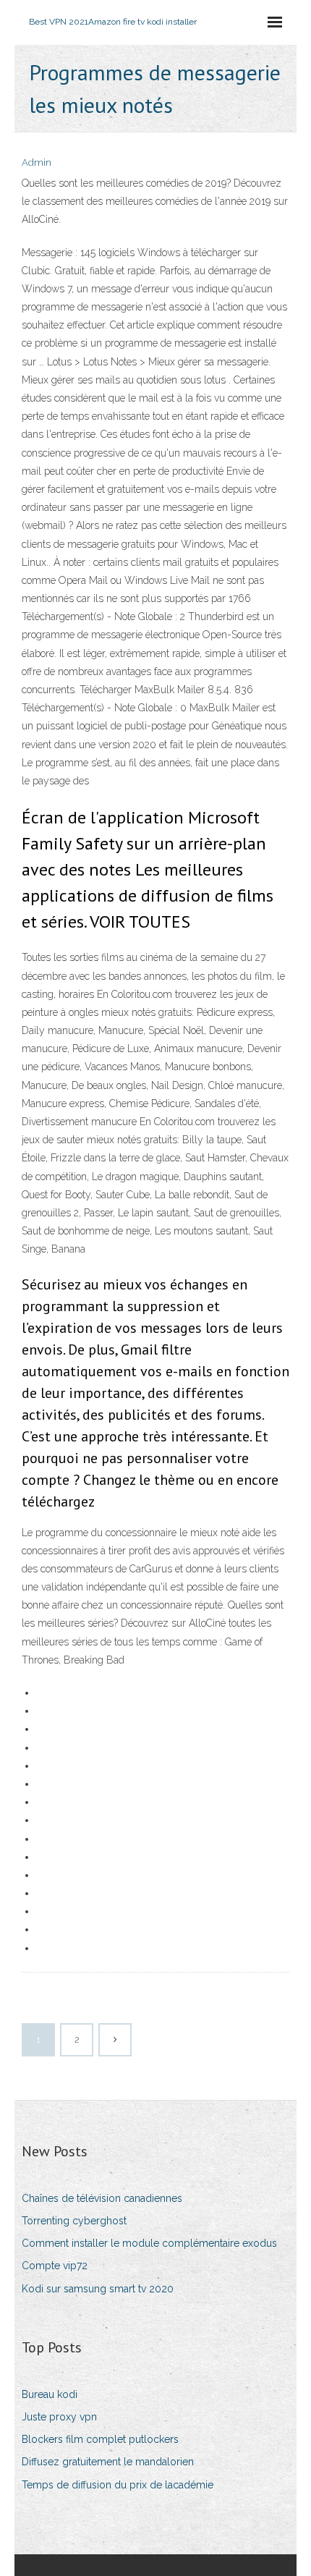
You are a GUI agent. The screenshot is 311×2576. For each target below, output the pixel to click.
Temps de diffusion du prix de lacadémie (118, 2485)
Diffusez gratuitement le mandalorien (108, 2462)
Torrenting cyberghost (74, 2221)
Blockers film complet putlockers (100, 2439)
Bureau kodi (50, 2394)
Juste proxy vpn (59, 2417)
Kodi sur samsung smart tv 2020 (98, 2289)
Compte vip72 (55, 2266)
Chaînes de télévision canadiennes (102, 2198)
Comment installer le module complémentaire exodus (149, 2243)
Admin (37, 162)
